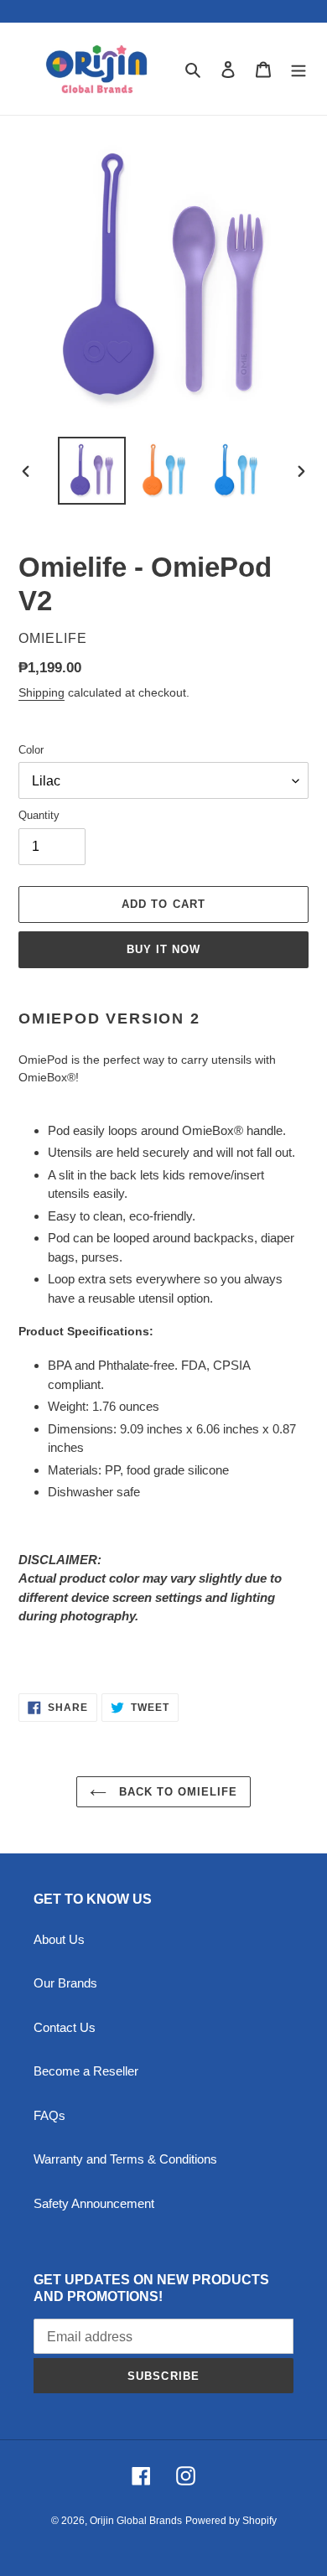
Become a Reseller (86, 2071)
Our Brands (65, 1983)
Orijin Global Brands (136, 2521)
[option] (92, 471)
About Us (59, 1939)
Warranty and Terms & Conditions (125, 2159)
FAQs (49, 2115)
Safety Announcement (94, 2203)
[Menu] (298, 69)
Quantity (39, 815)
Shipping (42, 692)
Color (31, 750)
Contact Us (65, 2027)
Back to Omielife (176, 1792)
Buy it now (163, 949)
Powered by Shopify (231, 2521)
